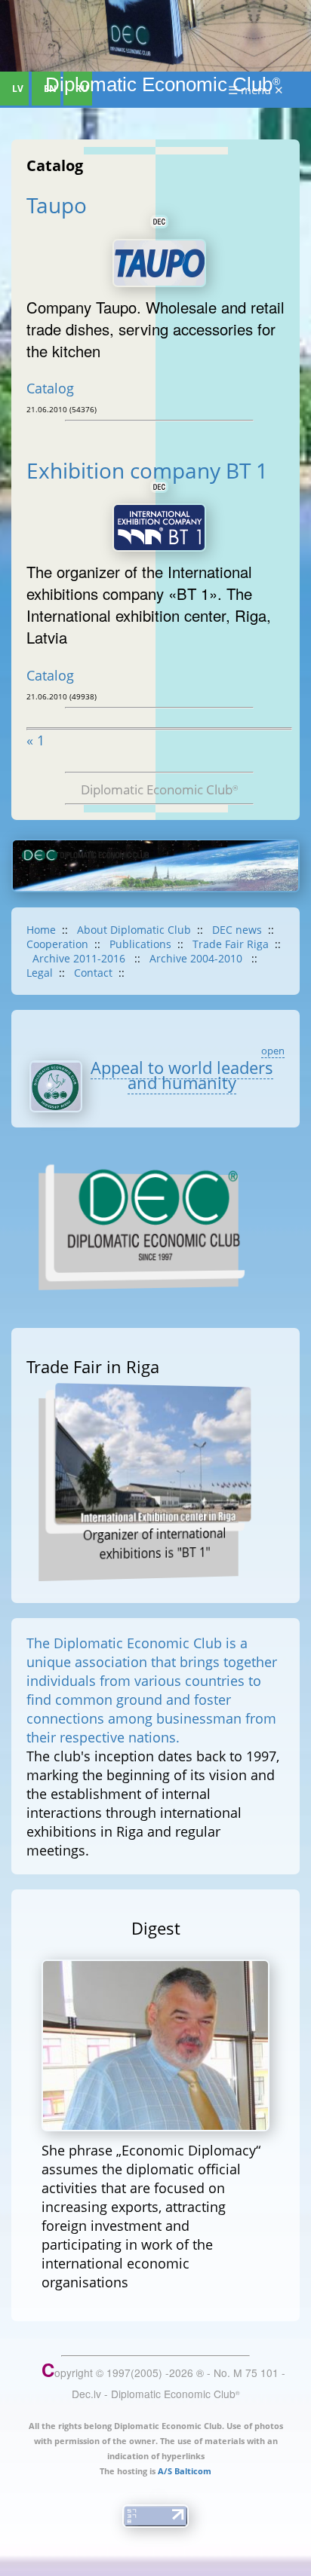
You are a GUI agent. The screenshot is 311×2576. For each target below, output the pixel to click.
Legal (40, 973)
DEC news (237, 930)
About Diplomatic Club (134, 930)
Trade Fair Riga (231, 944)
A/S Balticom (185, 2471)
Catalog (50, 388)
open (273, 1051)
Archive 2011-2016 (80, 958)
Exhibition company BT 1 (150, 470)
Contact (93, 973)
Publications (140, 944)
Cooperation (57, 944)
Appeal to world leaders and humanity (182, 1075)
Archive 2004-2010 (197, 958)
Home (41, 930)
